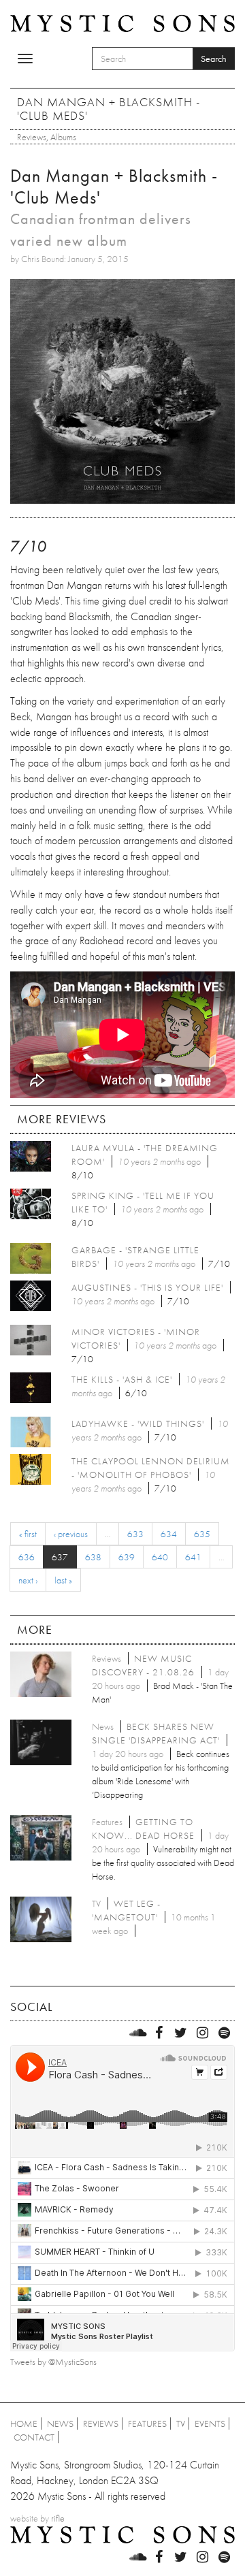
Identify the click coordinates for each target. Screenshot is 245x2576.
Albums (63, 137)
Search (214, 59)
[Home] (122, 22)
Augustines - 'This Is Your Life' (147, 1287)
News (60, 2424)
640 (160, 1557)
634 (169, 1534)
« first (28, 1534)
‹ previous (71, 1534)
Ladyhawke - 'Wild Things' (138, 1423)
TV (181, 2424)
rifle (58, 2518)
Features (147, 2424)
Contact (34, 2437)
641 (193, 1557)
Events (210, 2424)
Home (24, 2424)
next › (28, 1580)
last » (63, 1580)
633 (135, 1534)
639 (127, 1557)
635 (202, 1534)
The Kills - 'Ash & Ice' (122, 1379)
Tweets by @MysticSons (53, 2362)
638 (93, 1557)
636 (27, 1557)
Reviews (32, 137)
